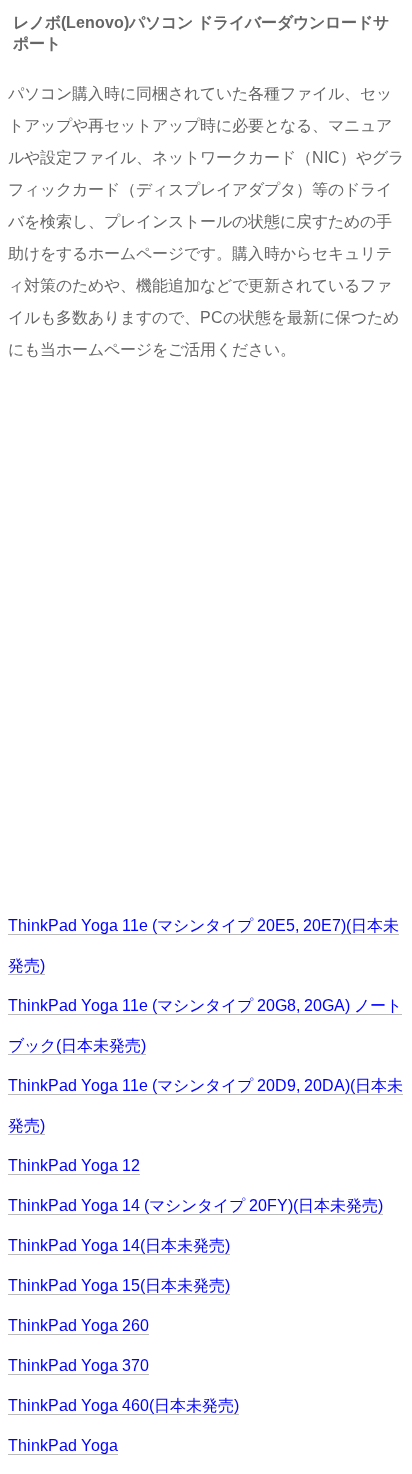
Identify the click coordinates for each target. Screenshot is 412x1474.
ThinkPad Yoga (63, 1445)
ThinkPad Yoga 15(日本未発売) (119, 1285)
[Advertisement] (206, 636)
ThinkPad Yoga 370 (78, 1365)
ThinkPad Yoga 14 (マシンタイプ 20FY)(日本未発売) (195, 1205)
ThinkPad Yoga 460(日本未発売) (123, 1405)
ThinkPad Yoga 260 (78, 1325)
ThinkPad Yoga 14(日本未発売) (119, 1245)
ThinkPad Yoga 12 (74, 1165)
